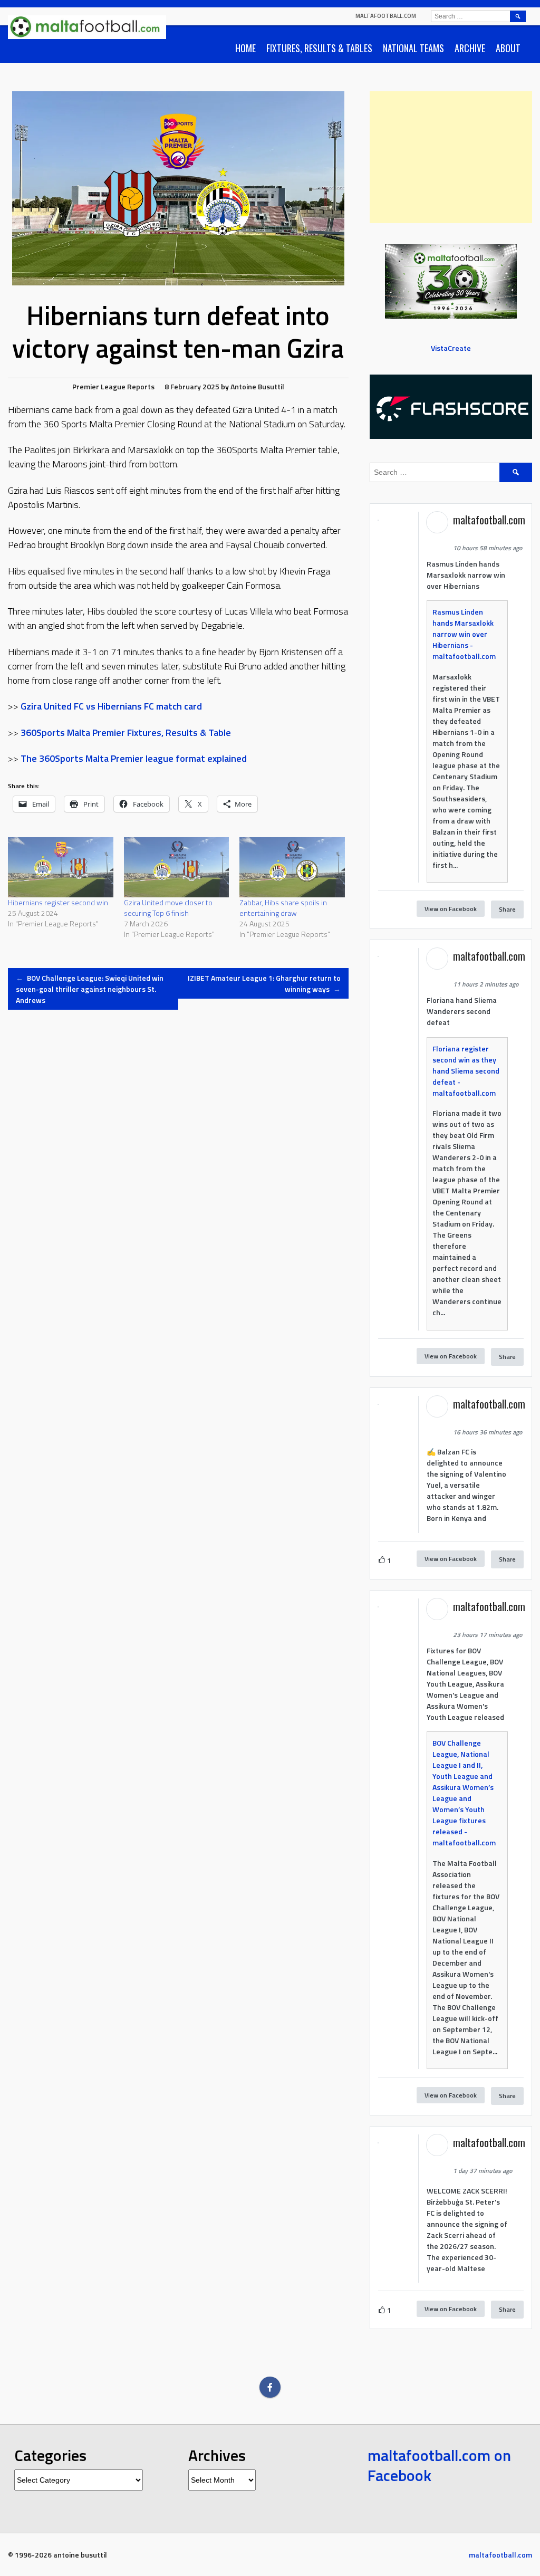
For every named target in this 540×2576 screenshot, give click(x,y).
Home (245, 48)
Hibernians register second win (58, 902)
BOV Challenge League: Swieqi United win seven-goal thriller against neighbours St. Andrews (90, 989)
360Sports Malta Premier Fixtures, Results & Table (126, 732)
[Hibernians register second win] (61, 867)
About (508, 48)
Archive (470, 48)
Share (507, 909)
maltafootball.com (386, 16)
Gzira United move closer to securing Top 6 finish (168, 908)
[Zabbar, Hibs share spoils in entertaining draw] (292, 867)
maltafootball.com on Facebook (439, 2465)
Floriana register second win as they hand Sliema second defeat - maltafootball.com (466, 1071)
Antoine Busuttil (257, 386)
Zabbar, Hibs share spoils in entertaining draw (283, 908)
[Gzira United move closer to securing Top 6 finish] (177, 867)
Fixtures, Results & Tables (319, 48)
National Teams (413, 48)
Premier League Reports (113, 386)
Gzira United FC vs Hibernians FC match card (111, 706)
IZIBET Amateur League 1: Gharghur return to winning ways (264, 983)
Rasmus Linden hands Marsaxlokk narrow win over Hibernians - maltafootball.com (464, 634)
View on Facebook (451, 909)
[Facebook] (270, 2387)
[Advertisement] (451, 157)
